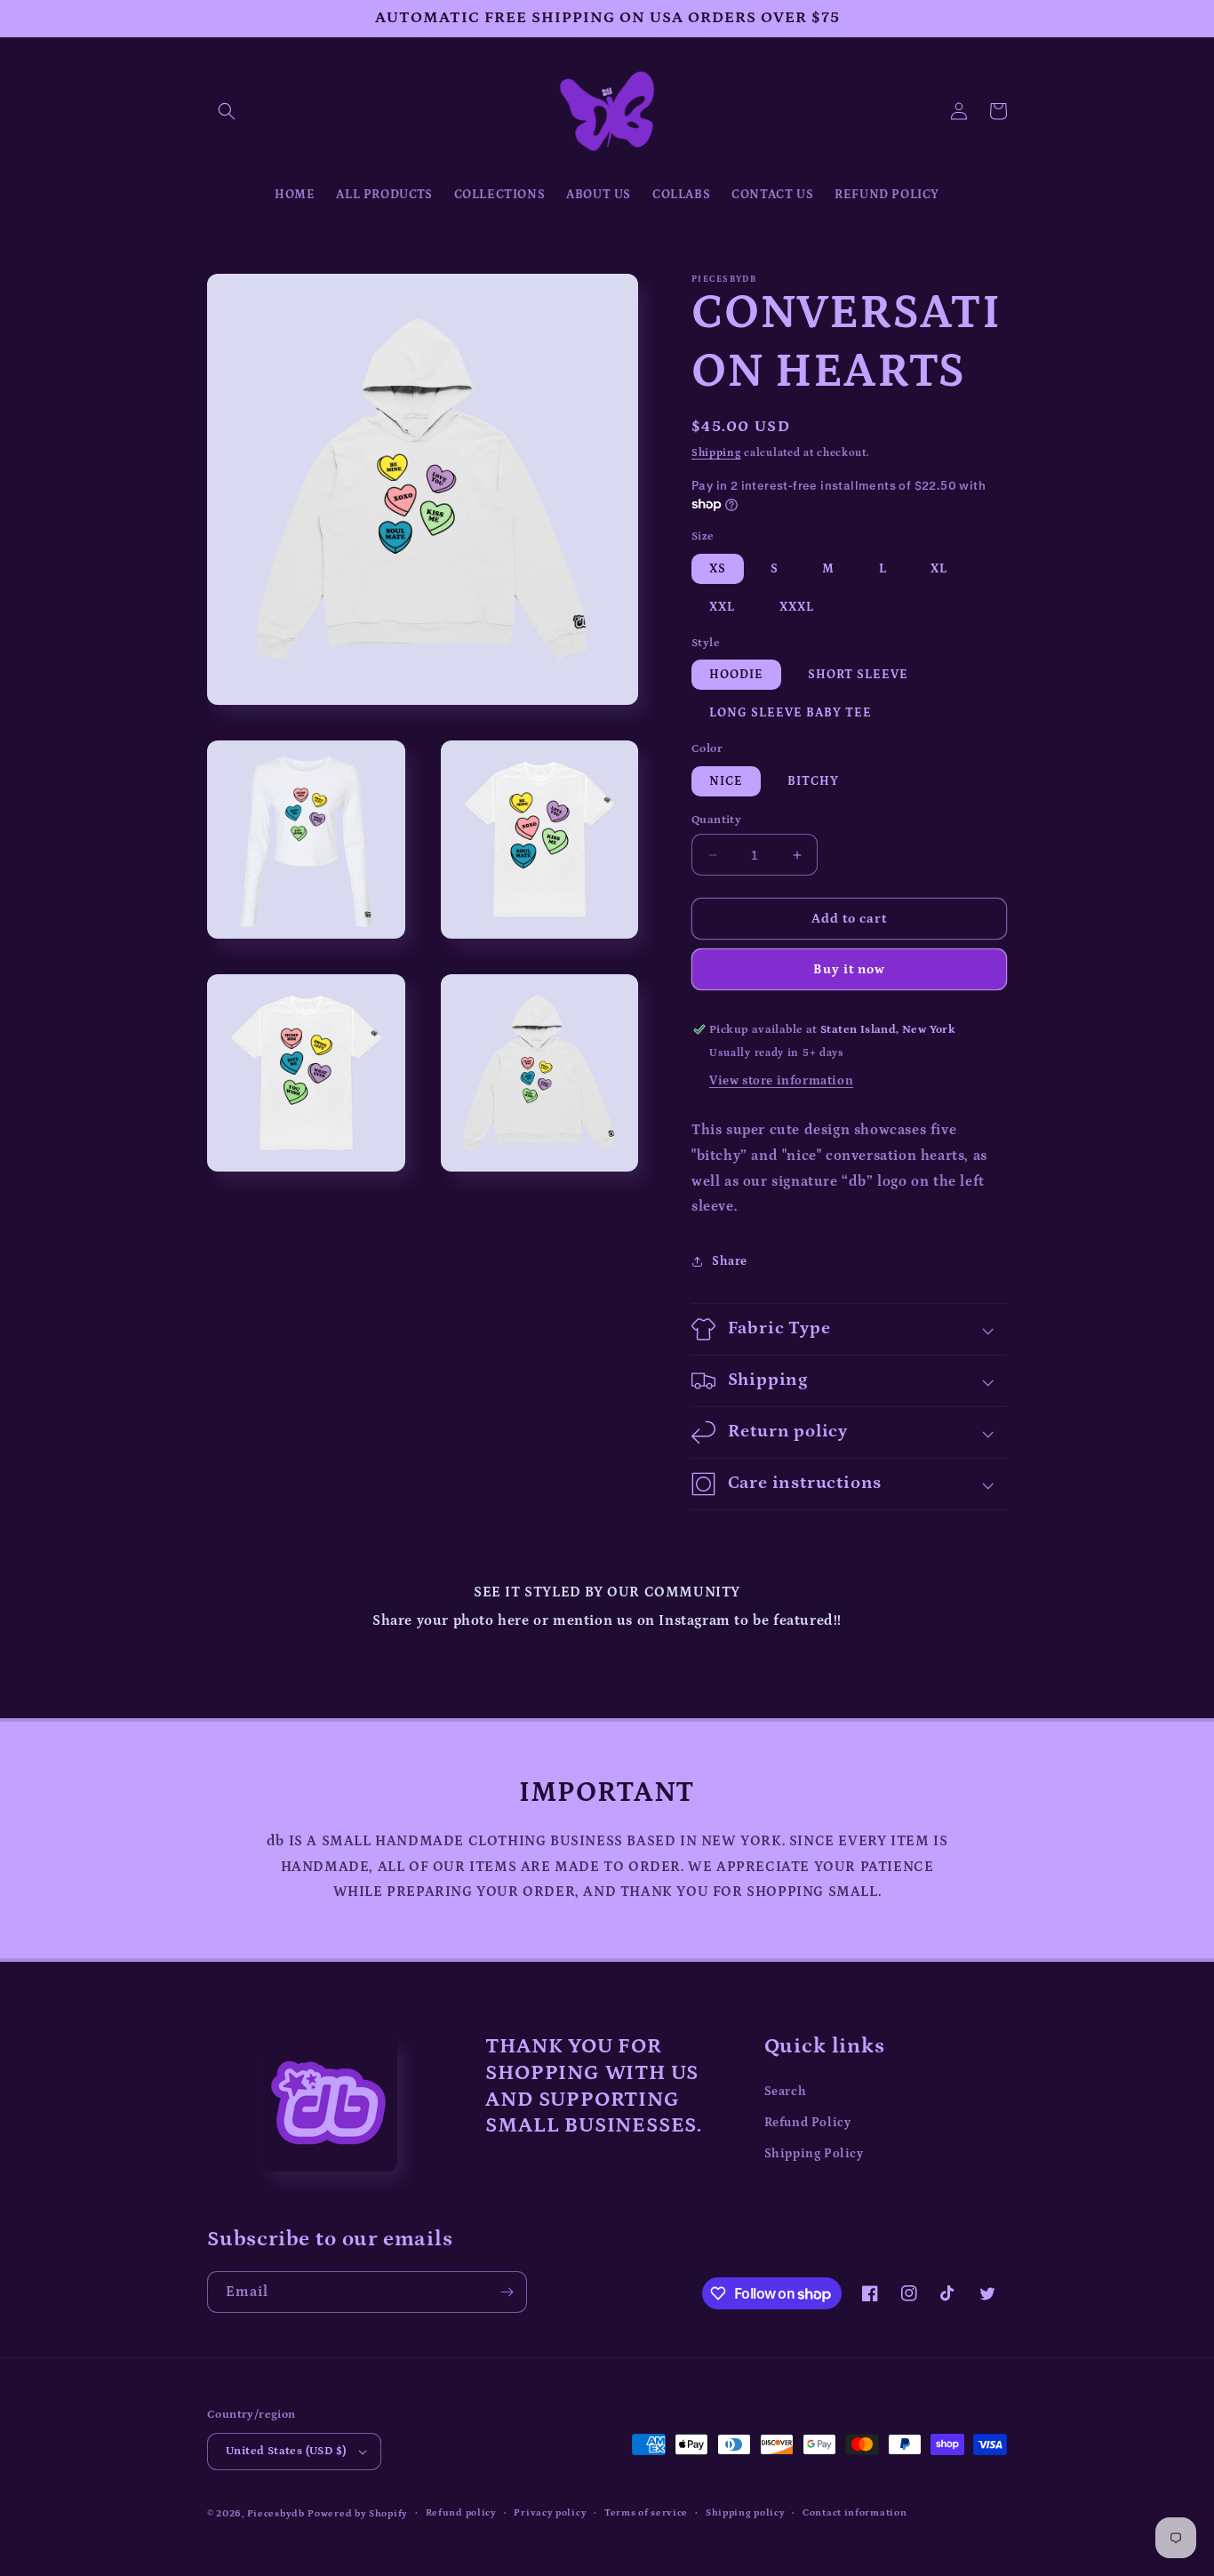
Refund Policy (808, 2123)
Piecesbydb (276, 2514)
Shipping (716, 453)
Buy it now (849, 969)
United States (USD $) (286, 2451)
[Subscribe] (507, 2292)
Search (786, 2092)
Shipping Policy (814, 2154)
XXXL (797, 607)
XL (939, 569)
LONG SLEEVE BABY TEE (791, 713)
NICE (726, 781)
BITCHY (813, 781)
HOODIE (736, 675)
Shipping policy (746, 2513)
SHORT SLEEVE (858, 675)
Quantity (716, 820)
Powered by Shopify (358, 2514)
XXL (722, 607)
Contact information (855, 2513)
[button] (227, 111)
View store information (781, 1081)
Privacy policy (550, 2513)
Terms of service (646, 2513)
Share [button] (730, 1261)
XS (718, 569)
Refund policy (461, 2513)
